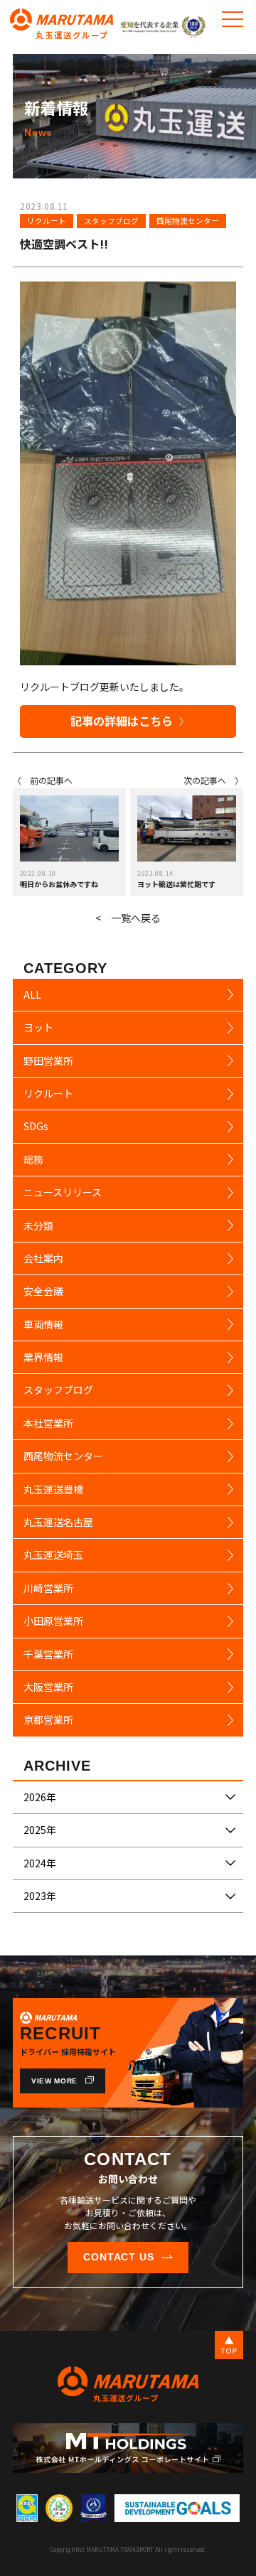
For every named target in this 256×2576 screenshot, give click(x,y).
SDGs (36, 1126)
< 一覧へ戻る (128, 918)
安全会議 (43, 1291)
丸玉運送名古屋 (58, 1522)
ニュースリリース (63, 1192)
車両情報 (43, 1324)
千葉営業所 (48, 1654)
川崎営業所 (48, 1588)
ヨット (38, 1027)
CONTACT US (119, 2257)
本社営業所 (48, 1423)
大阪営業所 (48, 1687)
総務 (33, 1159)
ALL (32, 994)
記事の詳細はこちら (122, 721)
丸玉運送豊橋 (53, 1489)
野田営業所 (48, 1061)
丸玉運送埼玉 (53, 1555)
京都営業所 (48, 1719)
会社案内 (43, 1258)
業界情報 (43, 1357)
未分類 (38, 1225)
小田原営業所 (53, 1621)
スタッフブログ (111, 221)
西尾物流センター (188, 221)
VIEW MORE (54, 2081)
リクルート (47, 221)
